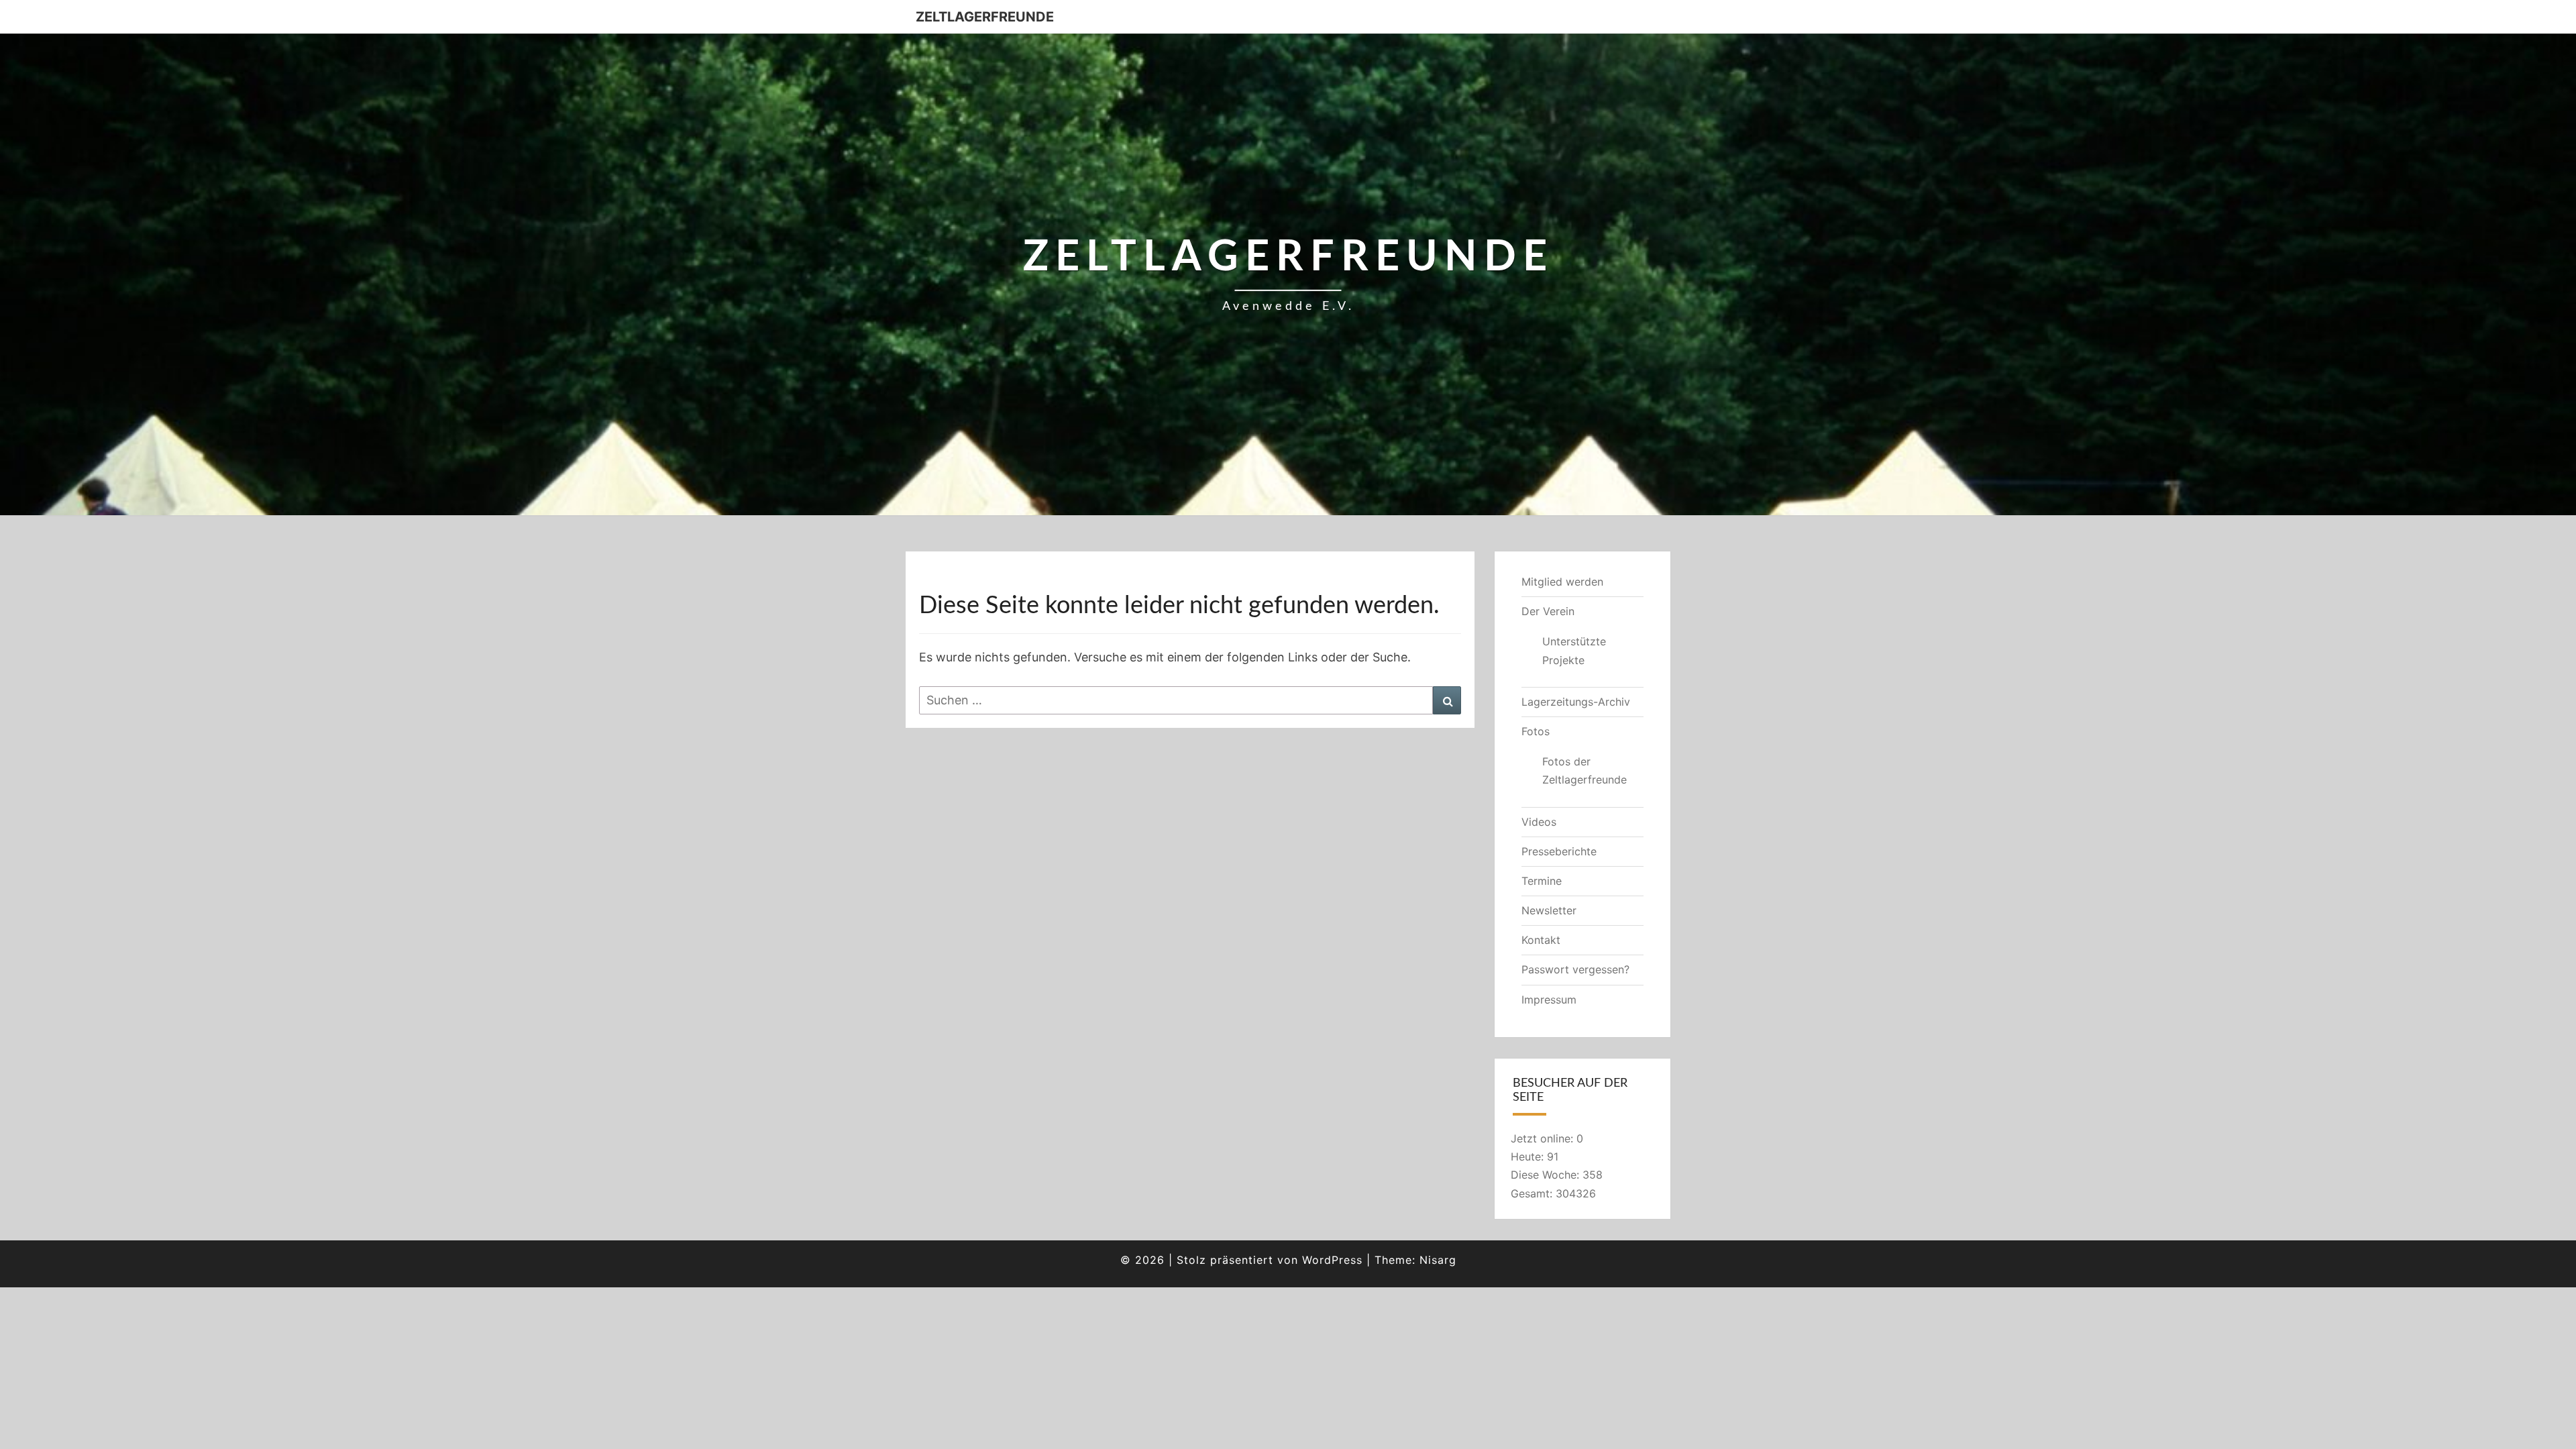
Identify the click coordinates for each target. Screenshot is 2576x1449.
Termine (1542, 881)
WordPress (1332, 1260)
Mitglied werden (1562, 582)
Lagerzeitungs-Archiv (1576, 702)
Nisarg (1438, 1260)
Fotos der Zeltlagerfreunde (1585, 770)
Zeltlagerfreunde (985, 17)
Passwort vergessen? (1575, 969)
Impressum (1549, 1000)
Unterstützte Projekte (1574, 650)
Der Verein (1548, 611)
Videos (1539, 822)
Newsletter (1549, 910)
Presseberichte (1559, 851)
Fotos (1536, 731)
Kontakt (1541, 940)
